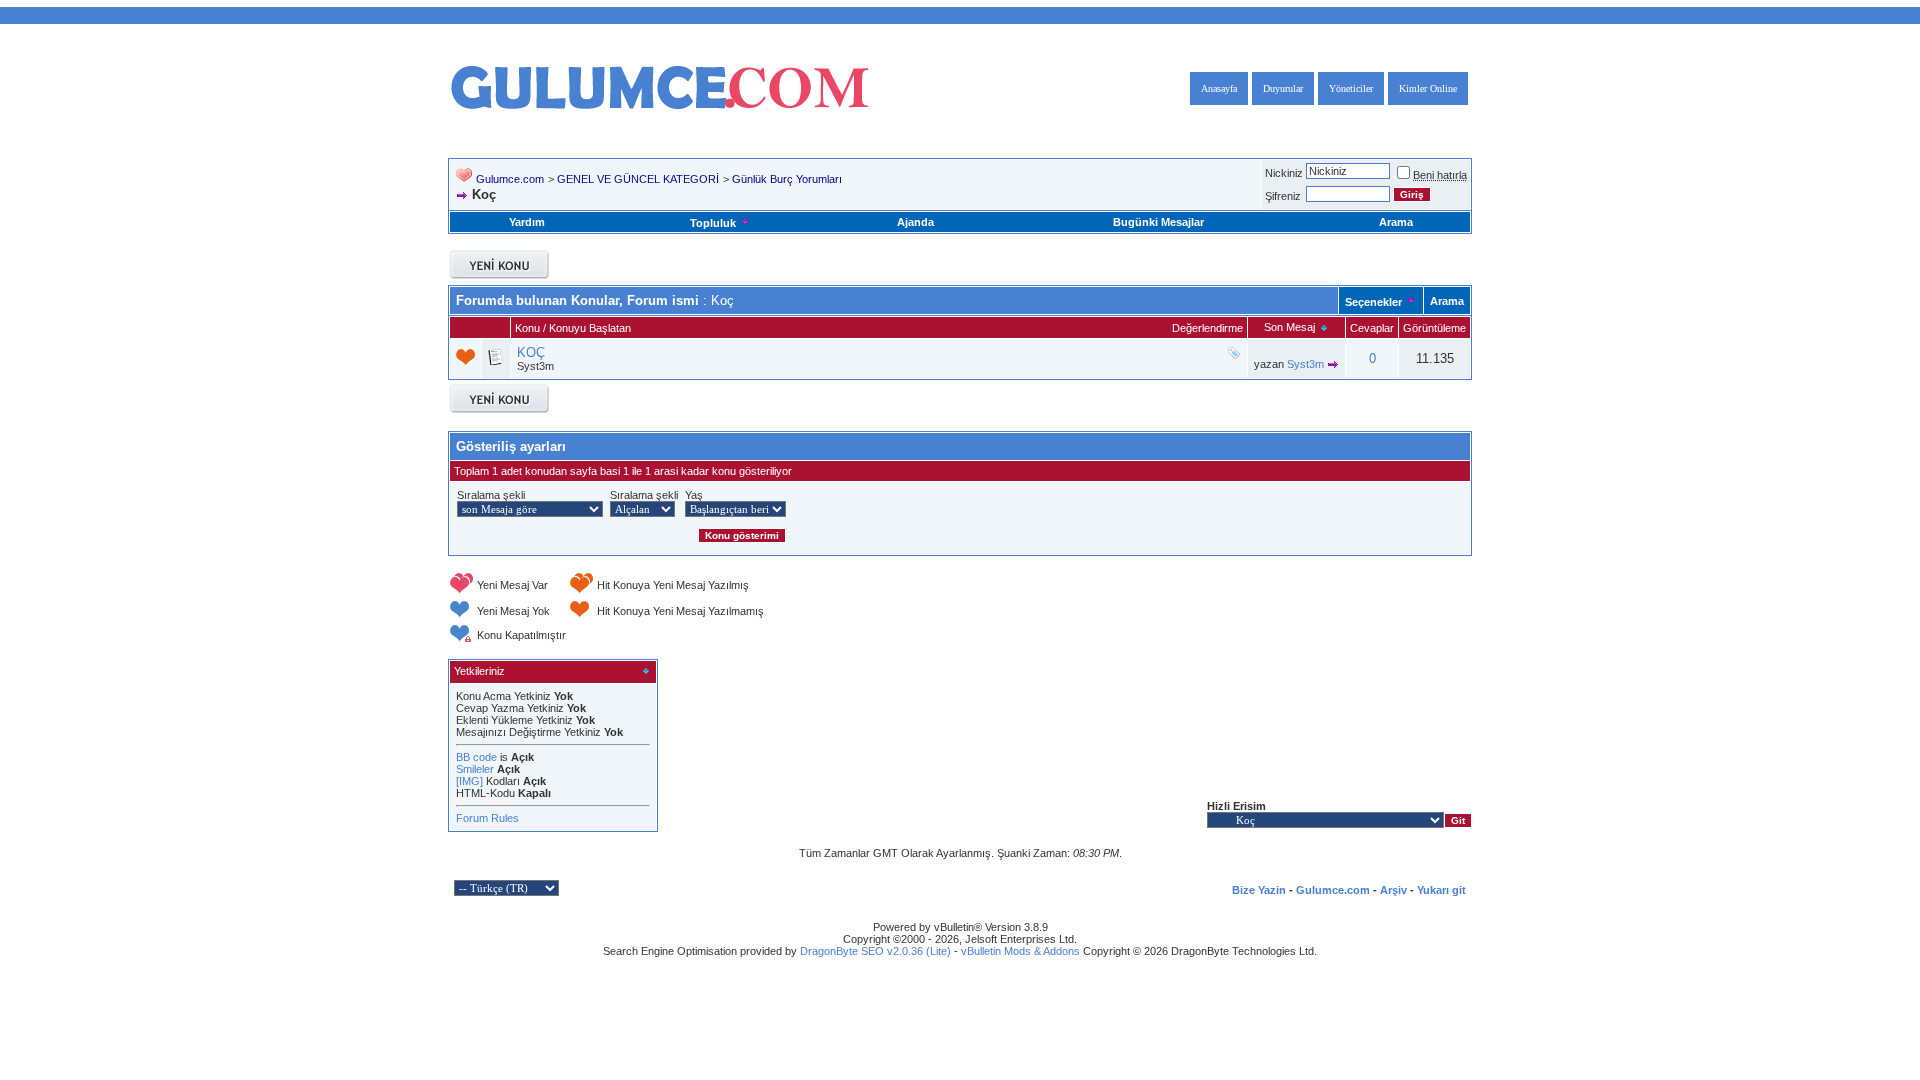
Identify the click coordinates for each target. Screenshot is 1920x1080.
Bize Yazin (1259, 890)
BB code (476, 757)
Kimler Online (1428, 88)
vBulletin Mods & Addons (1020, 951)
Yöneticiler (1351, 88)
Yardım (527, 222)
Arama (1396, 222)
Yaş (694, 495)
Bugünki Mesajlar (1158, 222)
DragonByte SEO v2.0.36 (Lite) (875, 951)
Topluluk (713, 223)
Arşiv (1393, 890)
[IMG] (469, 781)
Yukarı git (1441, 890)
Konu (527, 328)
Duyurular (1283, 88)
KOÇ (531, 352)
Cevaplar (1372, 328)
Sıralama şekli (491, 495)
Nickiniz (1284, 173)
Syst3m (535, 366)
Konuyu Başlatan (590, 328)
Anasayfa (1219, 88)
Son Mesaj (1289, 327)
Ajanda (915, 222)
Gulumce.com (510, 179)
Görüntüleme (1434, 328)
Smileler (475, 769)
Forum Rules (487, 818)
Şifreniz (1283, 196)
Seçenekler (1373, 302)
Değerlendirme (1207, 328)
